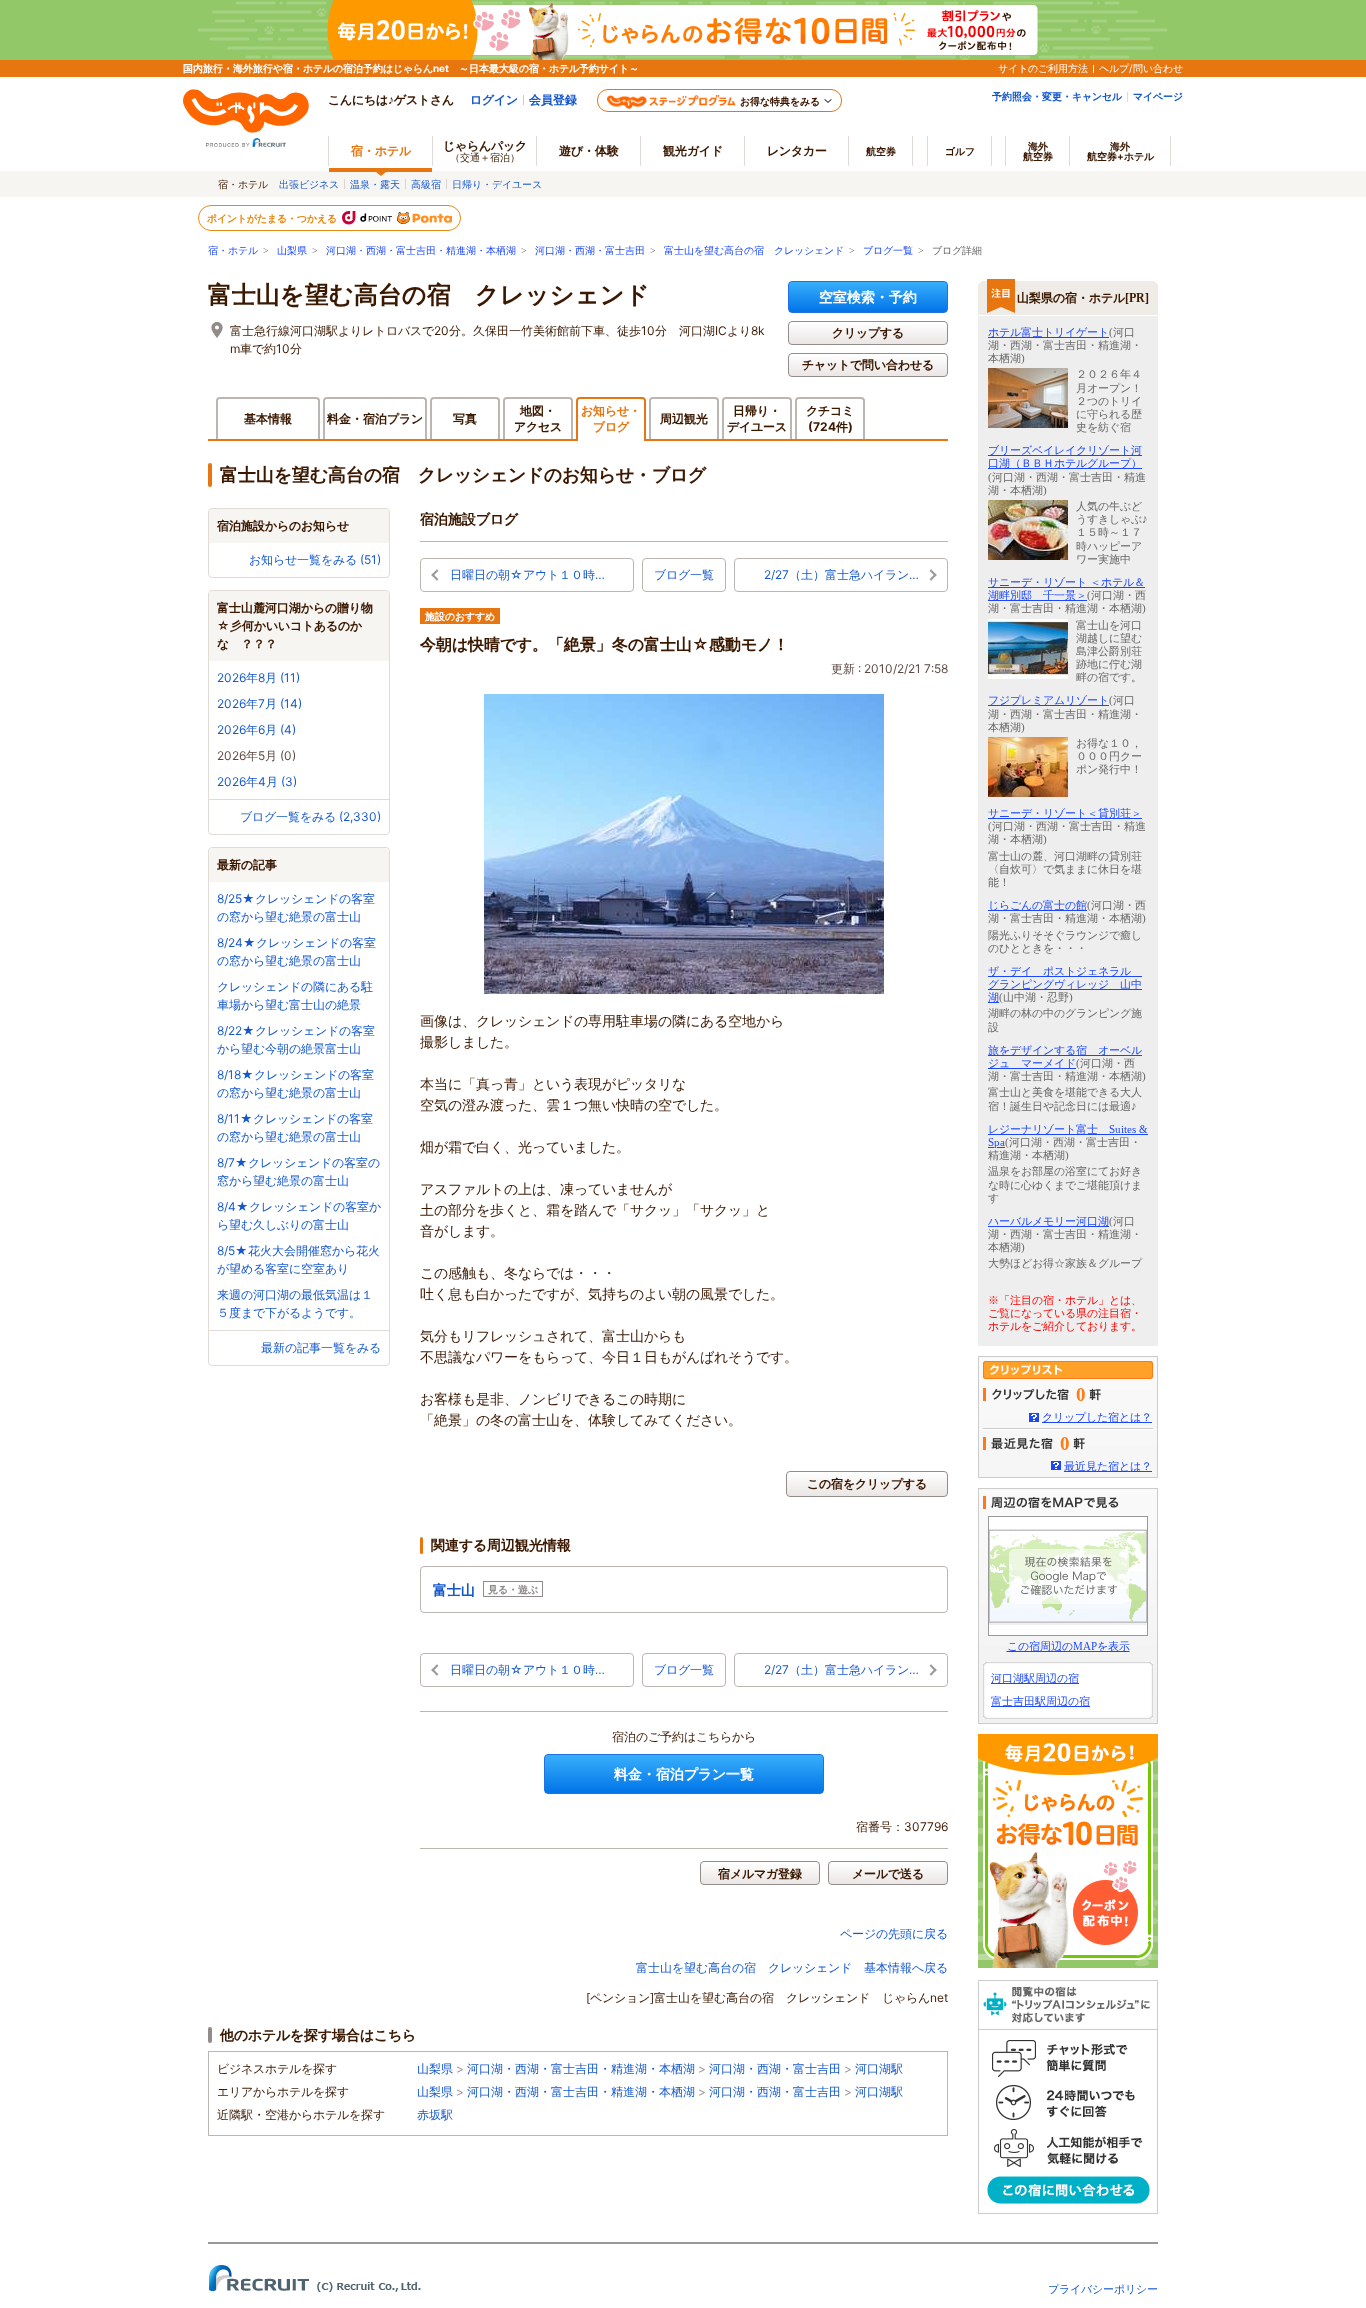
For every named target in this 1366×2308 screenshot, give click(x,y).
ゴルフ (960, 151)
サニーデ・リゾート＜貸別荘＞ (1065, 813)
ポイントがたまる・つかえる (273, 218)
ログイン (494, 99)
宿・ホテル (233, 250)
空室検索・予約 (868, 296)
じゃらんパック (485, 150)
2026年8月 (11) (258, 677)
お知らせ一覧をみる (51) (315, 559)
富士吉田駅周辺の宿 (1040, 1701)
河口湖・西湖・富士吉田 (590, 250)
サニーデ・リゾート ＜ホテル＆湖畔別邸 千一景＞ (1066, 588)
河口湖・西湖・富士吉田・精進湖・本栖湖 (421, 250)
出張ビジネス (309, 184)
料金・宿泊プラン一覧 (684, 1773)
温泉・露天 (375, 184)
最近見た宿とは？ (1108, 1466)
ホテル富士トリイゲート (1048, 332)
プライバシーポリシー (1103, 2289)
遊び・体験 (589, 150)
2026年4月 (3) (257, 781)
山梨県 (292, 250)
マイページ (1158, 96)
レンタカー (797, 150)
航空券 (881, 151)
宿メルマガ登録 (760, 1873)
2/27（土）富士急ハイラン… (841, 574)
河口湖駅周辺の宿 (1035, 1678)
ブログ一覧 (888, 250)
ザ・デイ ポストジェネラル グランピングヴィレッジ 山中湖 (1065, 984)
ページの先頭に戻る (894, 1933)
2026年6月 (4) (256, 729)
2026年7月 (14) (259, 703)
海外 (1038, 151)
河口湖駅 (879, 2068)
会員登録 (553, 99)
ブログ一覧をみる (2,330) (310, 816)
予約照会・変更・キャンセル (1057, 96)
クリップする (868, 332)
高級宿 (426, 184)
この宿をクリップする (867, 1483)
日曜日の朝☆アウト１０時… (527, 574)
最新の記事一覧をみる (321, 1347)
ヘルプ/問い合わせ (1141, 68)
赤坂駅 (435, 2114)
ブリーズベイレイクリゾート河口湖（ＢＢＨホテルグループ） (1065, 456)
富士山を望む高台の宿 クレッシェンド (754, 250)
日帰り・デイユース (497, 184)
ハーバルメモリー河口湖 (1048, 1221)
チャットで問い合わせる (868, 364)
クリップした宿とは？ (1097, 1417)
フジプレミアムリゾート (1048, 700)
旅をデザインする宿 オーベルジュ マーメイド (1065, 1056)
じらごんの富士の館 (1037, 905)
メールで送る (888, 1873)
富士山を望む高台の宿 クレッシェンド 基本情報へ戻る (792, 1967)
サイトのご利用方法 (1043, 68)
